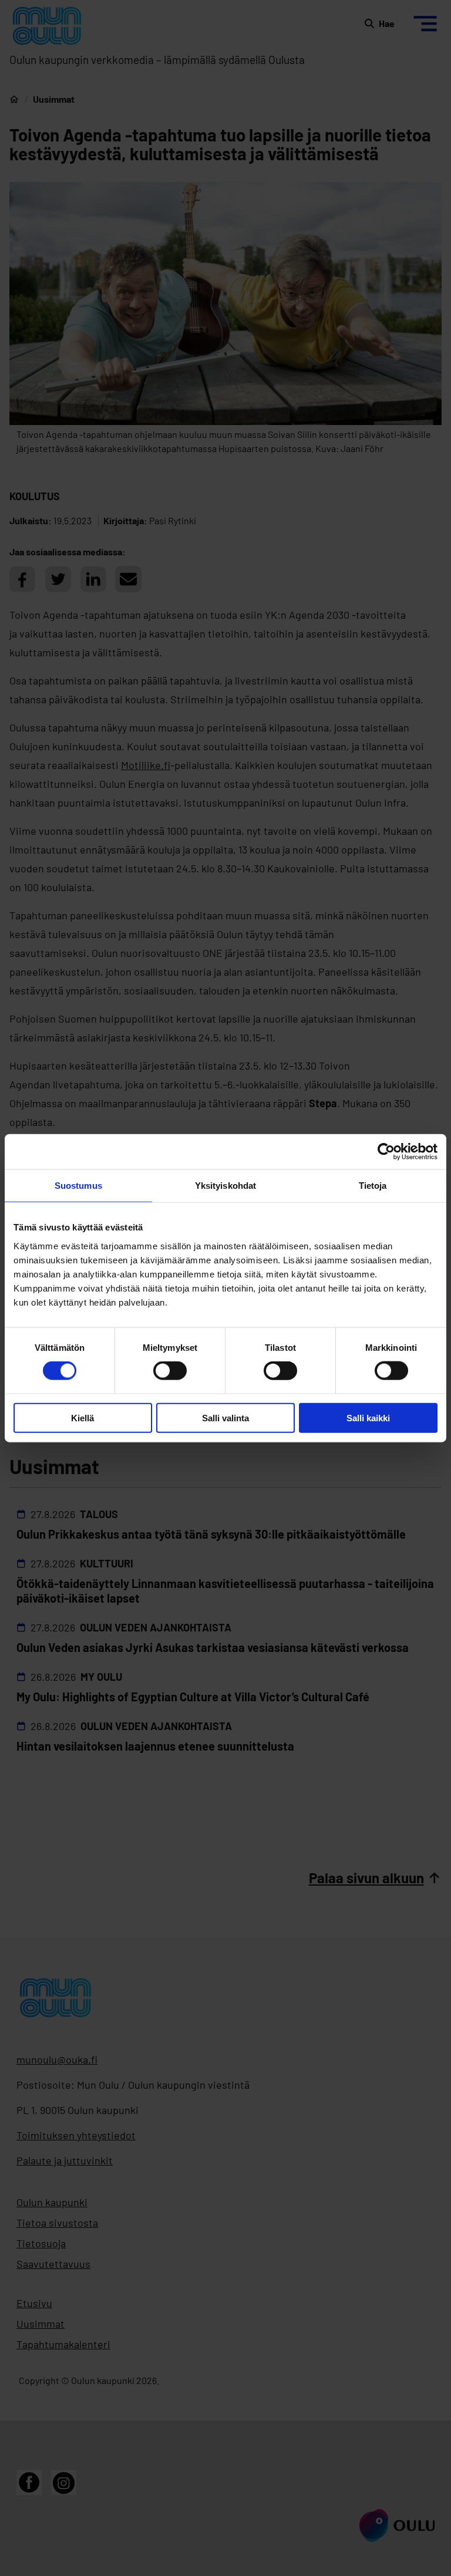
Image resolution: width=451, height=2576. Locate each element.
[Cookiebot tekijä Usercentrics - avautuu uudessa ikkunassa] (386, 1152)
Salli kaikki (368, 1417)
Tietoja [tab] (373, 1186)
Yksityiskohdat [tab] (225, 1186)
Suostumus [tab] (78, 1186)
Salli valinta (225, 1417)
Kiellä (83, 1417)
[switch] (170, 1371)
